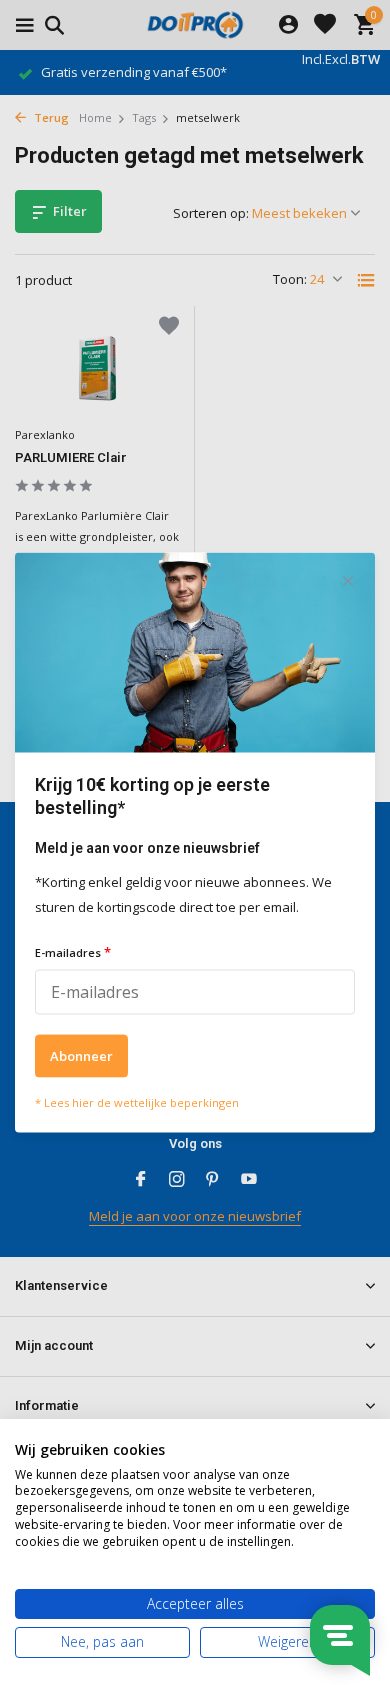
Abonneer (81, 1055)
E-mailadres (73, 951)
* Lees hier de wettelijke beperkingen (137, 1101)
